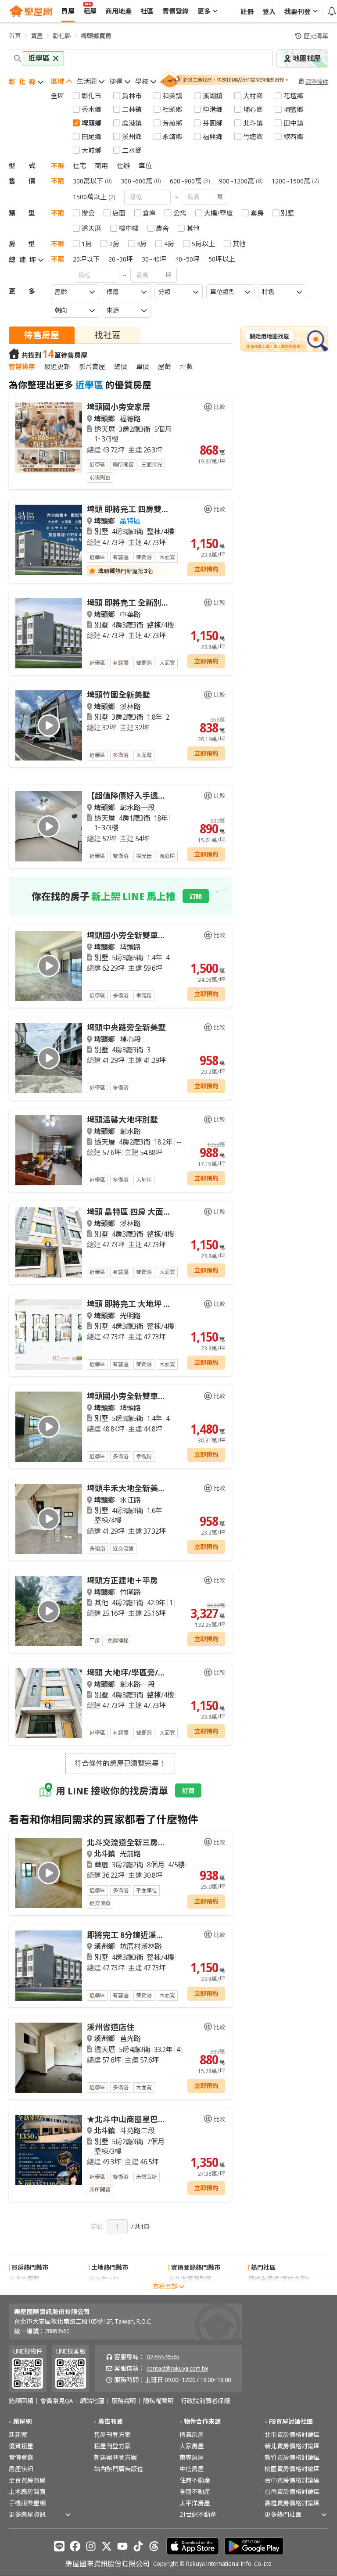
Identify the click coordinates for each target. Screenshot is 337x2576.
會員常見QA (57, 2401)
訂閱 (196, 896)
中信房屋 (192, 2469)
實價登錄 (21, 2457)
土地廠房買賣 (27, 2492)
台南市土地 (104, 2279)
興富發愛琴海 (267, 2290)
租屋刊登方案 (112, 2446)
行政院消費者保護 (205, 2401)
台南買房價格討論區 (292, 2492)
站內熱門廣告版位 (118, 2469)
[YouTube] (122, 2546)
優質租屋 (21, 2446)
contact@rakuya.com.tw (177, 2368)
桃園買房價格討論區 (292, 2469)
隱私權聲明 (158, 2401)
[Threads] (154, 2546)
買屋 (37, 36)
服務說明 (124, 2401)
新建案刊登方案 (115, 2457)
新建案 (18, 2434)
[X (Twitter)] (107, 2546)
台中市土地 (104, 2290)
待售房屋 (42, 335)
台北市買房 (24, 2279)
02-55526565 (163, 2357)
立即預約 (206, 569)
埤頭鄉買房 (96, 36)
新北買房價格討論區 (292, 2446)
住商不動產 (195, 2480)
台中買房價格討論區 (292, 2480)
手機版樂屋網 (27, 2503)
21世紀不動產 (198, 2514)
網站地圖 (92, 2401)
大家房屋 (192, 2446)
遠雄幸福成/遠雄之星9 (279, 2279)
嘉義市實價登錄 (190, 2290)
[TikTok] (138, 2546)
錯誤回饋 (21, 2401)
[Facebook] (75, 2546)
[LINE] (59, 2546)
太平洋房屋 (195, 2503)
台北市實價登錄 (190, 2279)
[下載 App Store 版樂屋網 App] (193, 2546)
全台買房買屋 (27, 2480)
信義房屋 (192, 2434)
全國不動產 (195, 2492)
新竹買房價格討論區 (292, 2457)
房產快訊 (21, 2469)
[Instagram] (91, 2546)
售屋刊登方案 (112, 2434)
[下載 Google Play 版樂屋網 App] (254, 2546)
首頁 (15, 36)
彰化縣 (62, 36)
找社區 (108, 335)
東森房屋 (192, 2457)
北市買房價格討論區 (292, 2434)
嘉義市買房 (24, 2290)
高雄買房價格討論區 (292, 2503)
